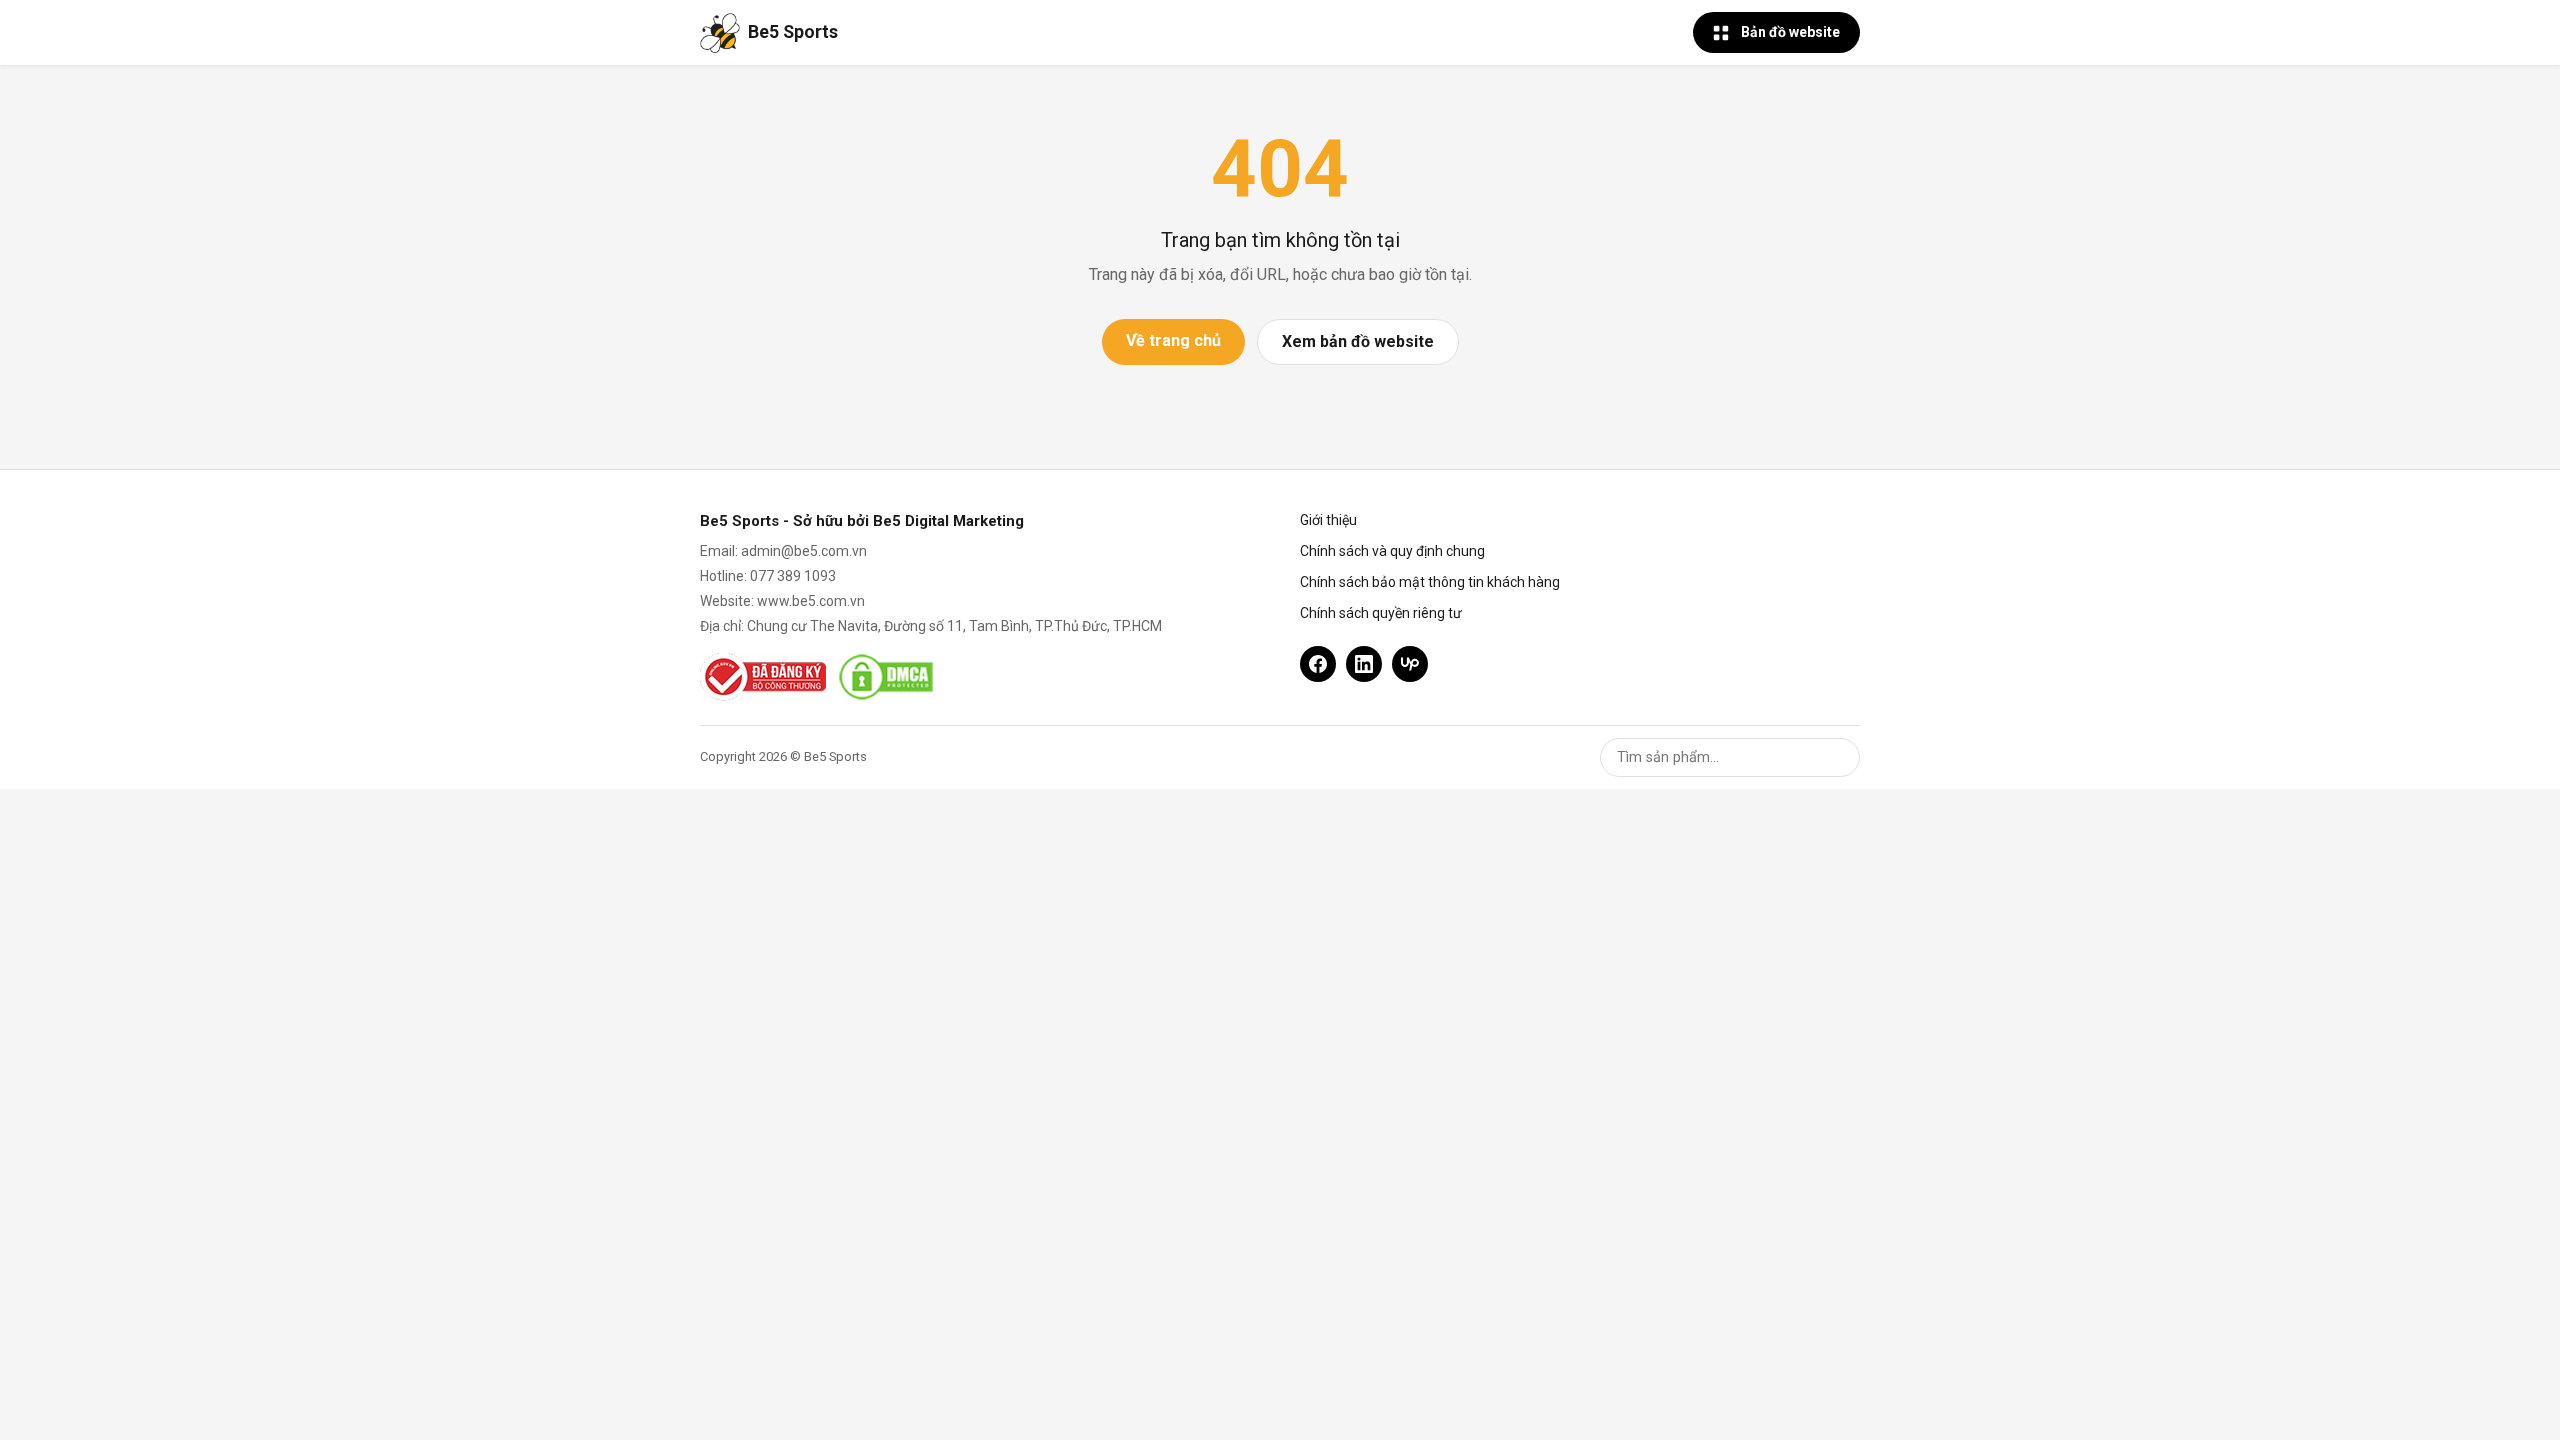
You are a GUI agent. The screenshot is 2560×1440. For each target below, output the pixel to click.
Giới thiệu (1328, 520)
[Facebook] (1318, 664)
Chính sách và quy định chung (1392, 551)
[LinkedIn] (1364, 664)
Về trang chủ (1173, 340)
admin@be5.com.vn (804, 551)
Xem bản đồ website (1358, 341)
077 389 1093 (793, 576)
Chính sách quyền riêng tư (1381, 613)
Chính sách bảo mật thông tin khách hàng (1430, 582)
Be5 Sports (793, 32)
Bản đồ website (1790, 32)
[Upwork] (1410, 664)
